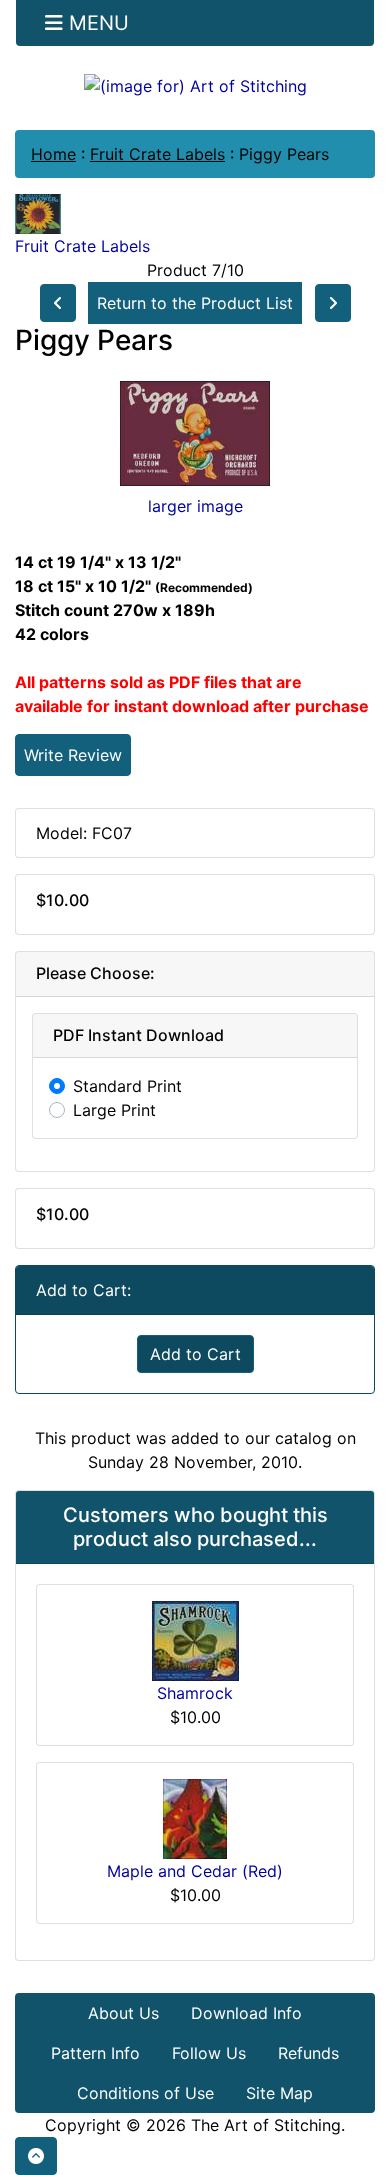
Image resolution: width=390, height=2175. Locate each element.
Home (53, 154)
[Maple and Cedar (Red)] (195, 1817)
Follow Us (209, 2053)
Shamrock (195, 1693)
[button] (36, 2156)
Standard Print (127, 1086)
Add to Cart (195, 1354)
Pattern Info (95, 2053)
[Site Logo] (195, 85)
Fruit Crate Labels (157, 154)
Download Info (246, 2013)
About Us (123, 2013)
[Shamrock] (195, 1639)
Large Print (114, 1110)
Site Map (279, 2093)
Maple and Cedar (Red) (195, 1871)
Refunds (308, 2053)
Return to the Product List (195, 303)
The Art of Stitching (266, 2125)
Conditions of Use (145, 2093)
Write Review (73, 755)
